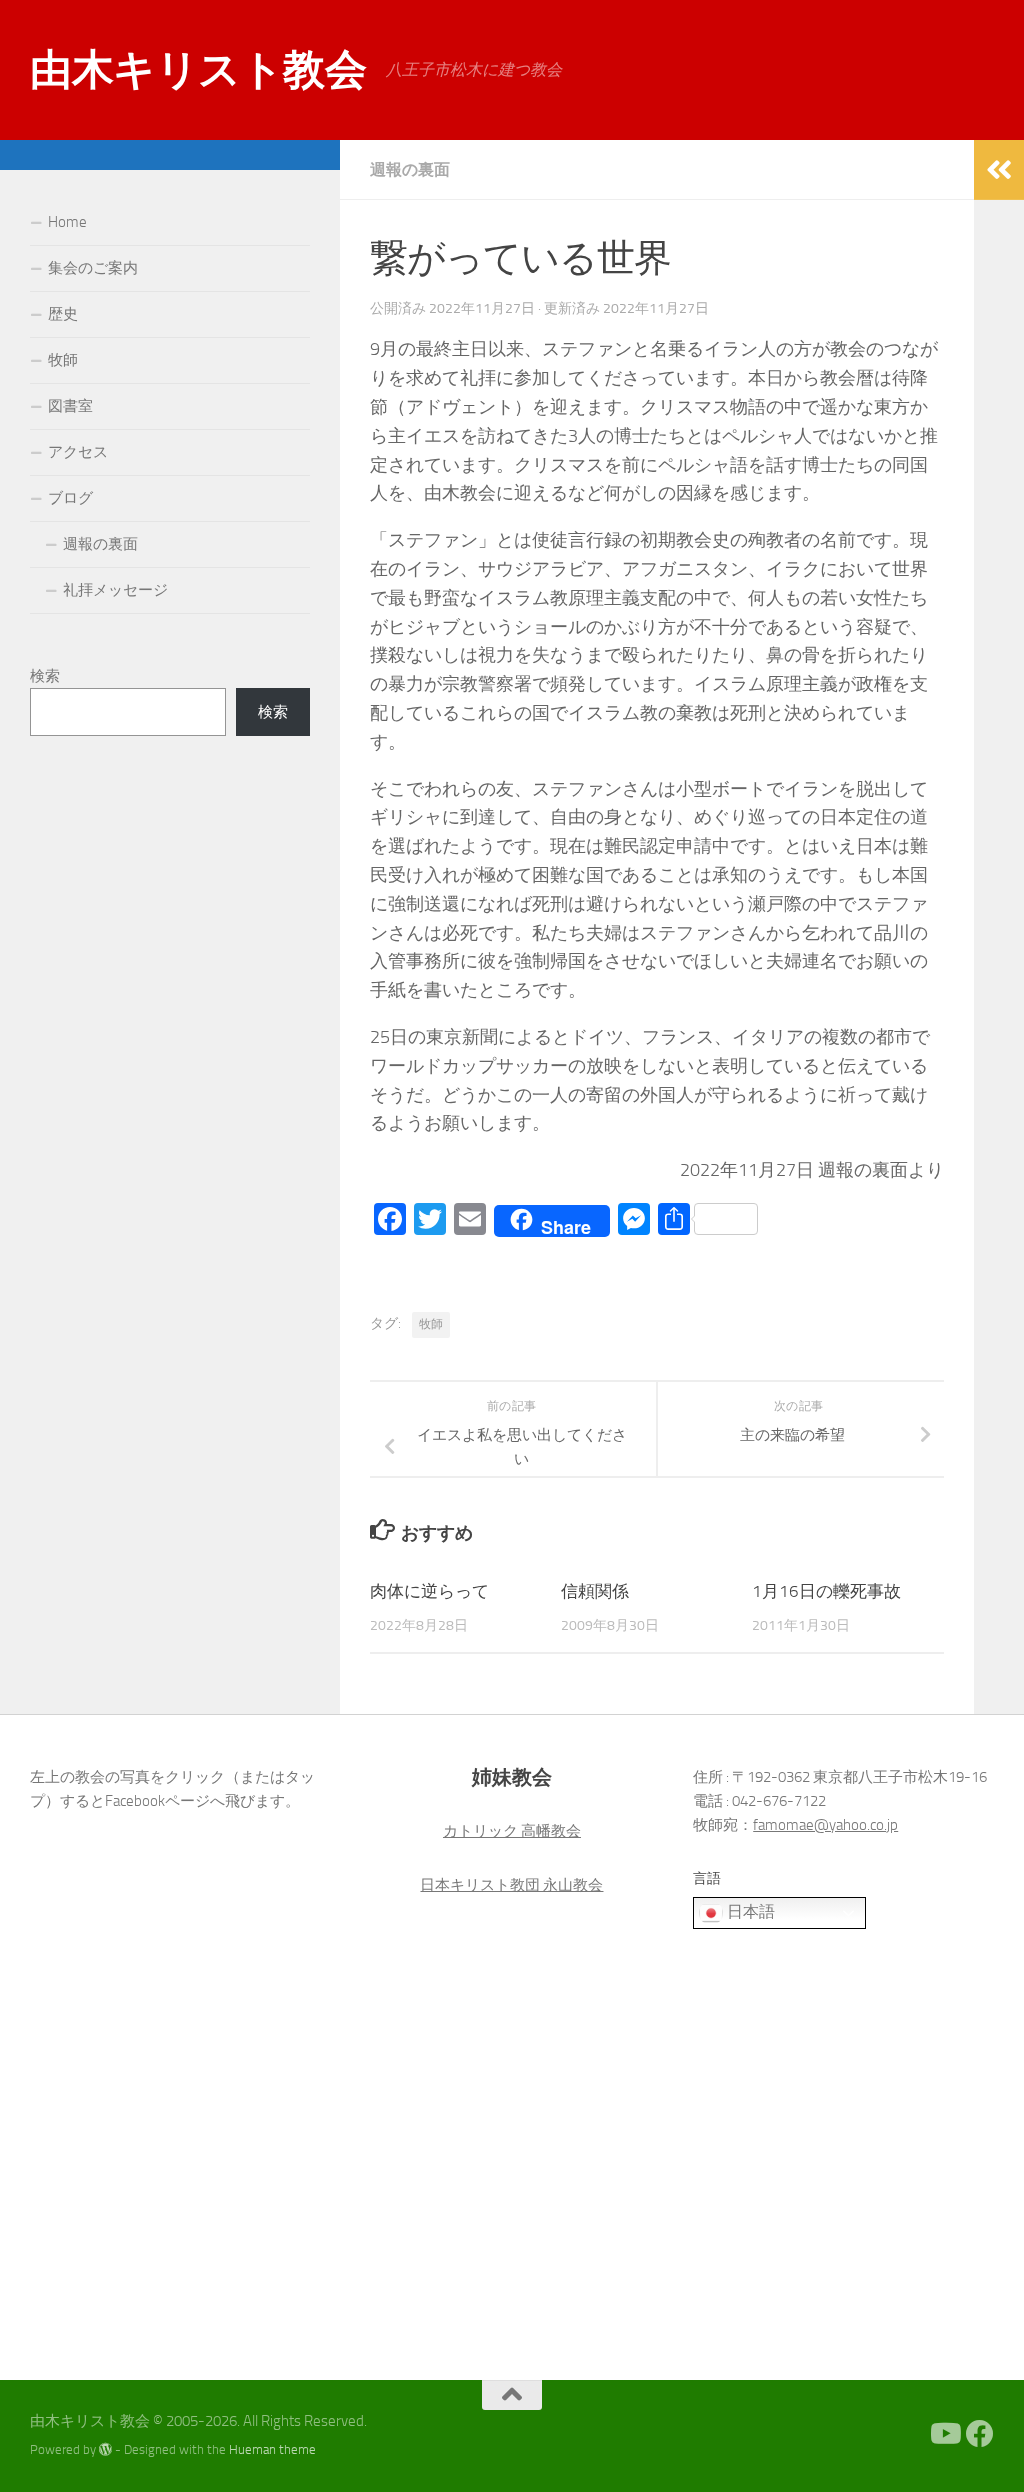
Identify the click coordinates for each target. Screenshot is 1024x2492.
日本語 (749, 1911)
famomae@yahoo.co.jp (825, 1825)
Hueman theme (272, 2449)
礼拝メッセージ (115, 590)
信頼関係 (595, 1591)
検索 (45, 676)
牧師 (431, 1324)
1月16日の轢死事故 (826, 1591)
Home (67, 222)
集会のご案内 (93, 268)
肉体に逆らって (429, 1591)
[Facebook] (980, 2434)
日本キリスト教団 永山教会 (511, 1885)
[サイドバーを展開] (999, 170)
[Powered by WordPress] (105, 2449)
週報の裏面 (410, 169)
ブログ (70, 498)
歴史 (63, 314)
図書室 (70, 406)
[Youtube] (944, 2434)
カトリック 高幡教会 (512, 1831)
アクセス (78, 452)
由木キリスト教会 (198, 70)
